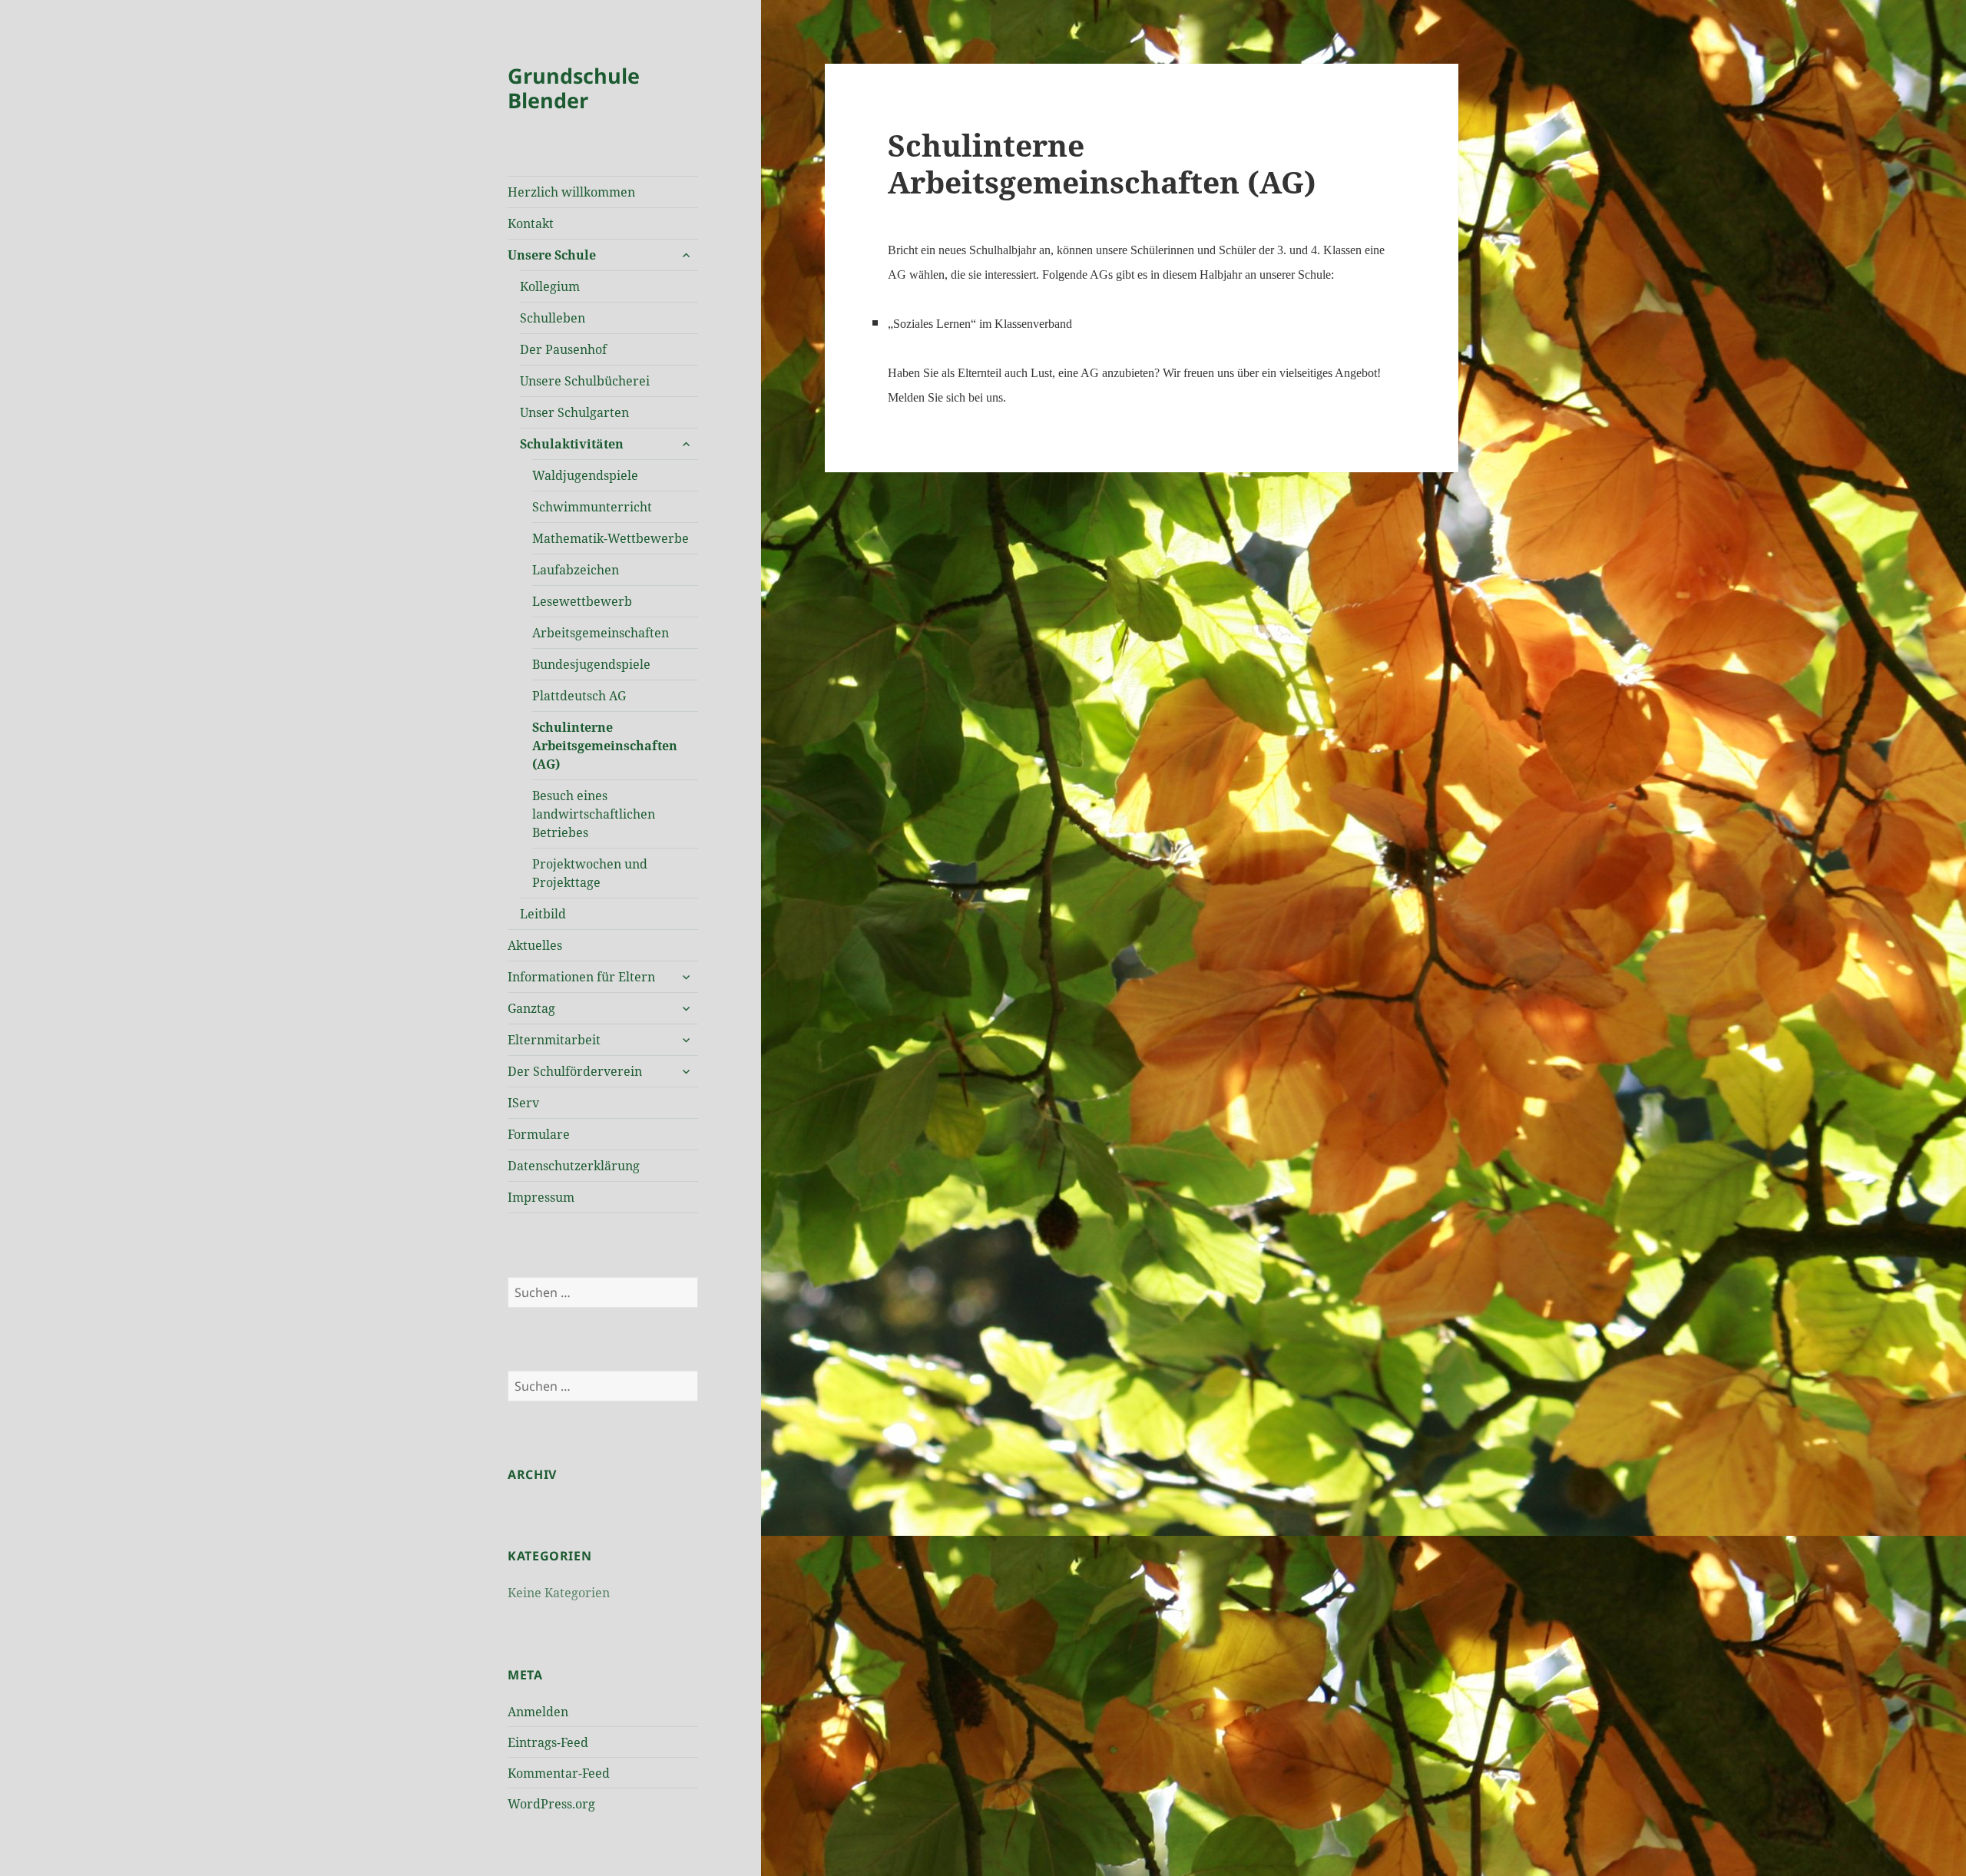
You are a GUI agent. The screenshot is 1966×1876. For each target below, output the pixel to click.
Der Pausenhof (563, 349)
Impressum (541, 1197)
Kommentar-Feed (559, 1773)
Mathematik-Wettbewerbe (611, 538)
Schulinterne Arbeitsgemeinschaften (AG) (605, 746)
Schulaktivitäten (572, 444)
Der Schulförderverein (575, 1071)
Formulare (539, 1134)
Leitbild (543, 914)
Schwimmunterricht (592, 507)
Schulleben (553, 318)
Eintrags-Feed (548, 1742)
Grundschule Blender (574, 88)
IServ (523, 1103)
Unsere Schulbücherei (585, 381)
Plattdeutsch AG (579, 696)
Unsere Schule (552, 255)
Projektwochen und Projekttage (590, 873)
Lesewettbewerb (582, 601)
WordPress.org (551, 1804)
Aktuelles (535, 945)
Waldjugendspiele (585, 475)
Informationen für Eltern (581, 977)
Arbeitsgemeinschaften (601, 633)
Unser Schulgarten (574, 412)
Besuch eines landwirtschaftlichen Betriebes (594, 814)
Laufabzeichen (576, 570)
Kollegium (550, 286)
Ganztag (531, 1008)
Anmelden (538, 1712)
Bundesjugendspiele (591, 664)
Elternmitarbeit (554, 1040)
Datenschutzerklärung (574, 1166)
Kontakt (531, 223)
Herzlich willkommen (571, 192)
